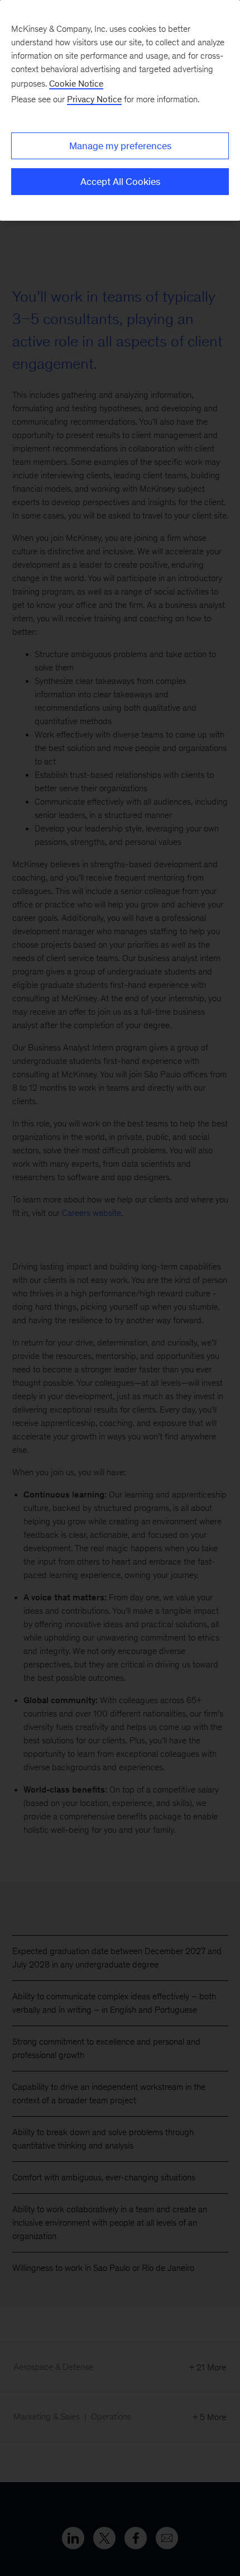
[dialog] (120, 110)
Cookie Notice (76, 84)
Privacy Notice (94, 99)
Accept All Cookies (120, 182)
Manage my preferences (120, 146)
